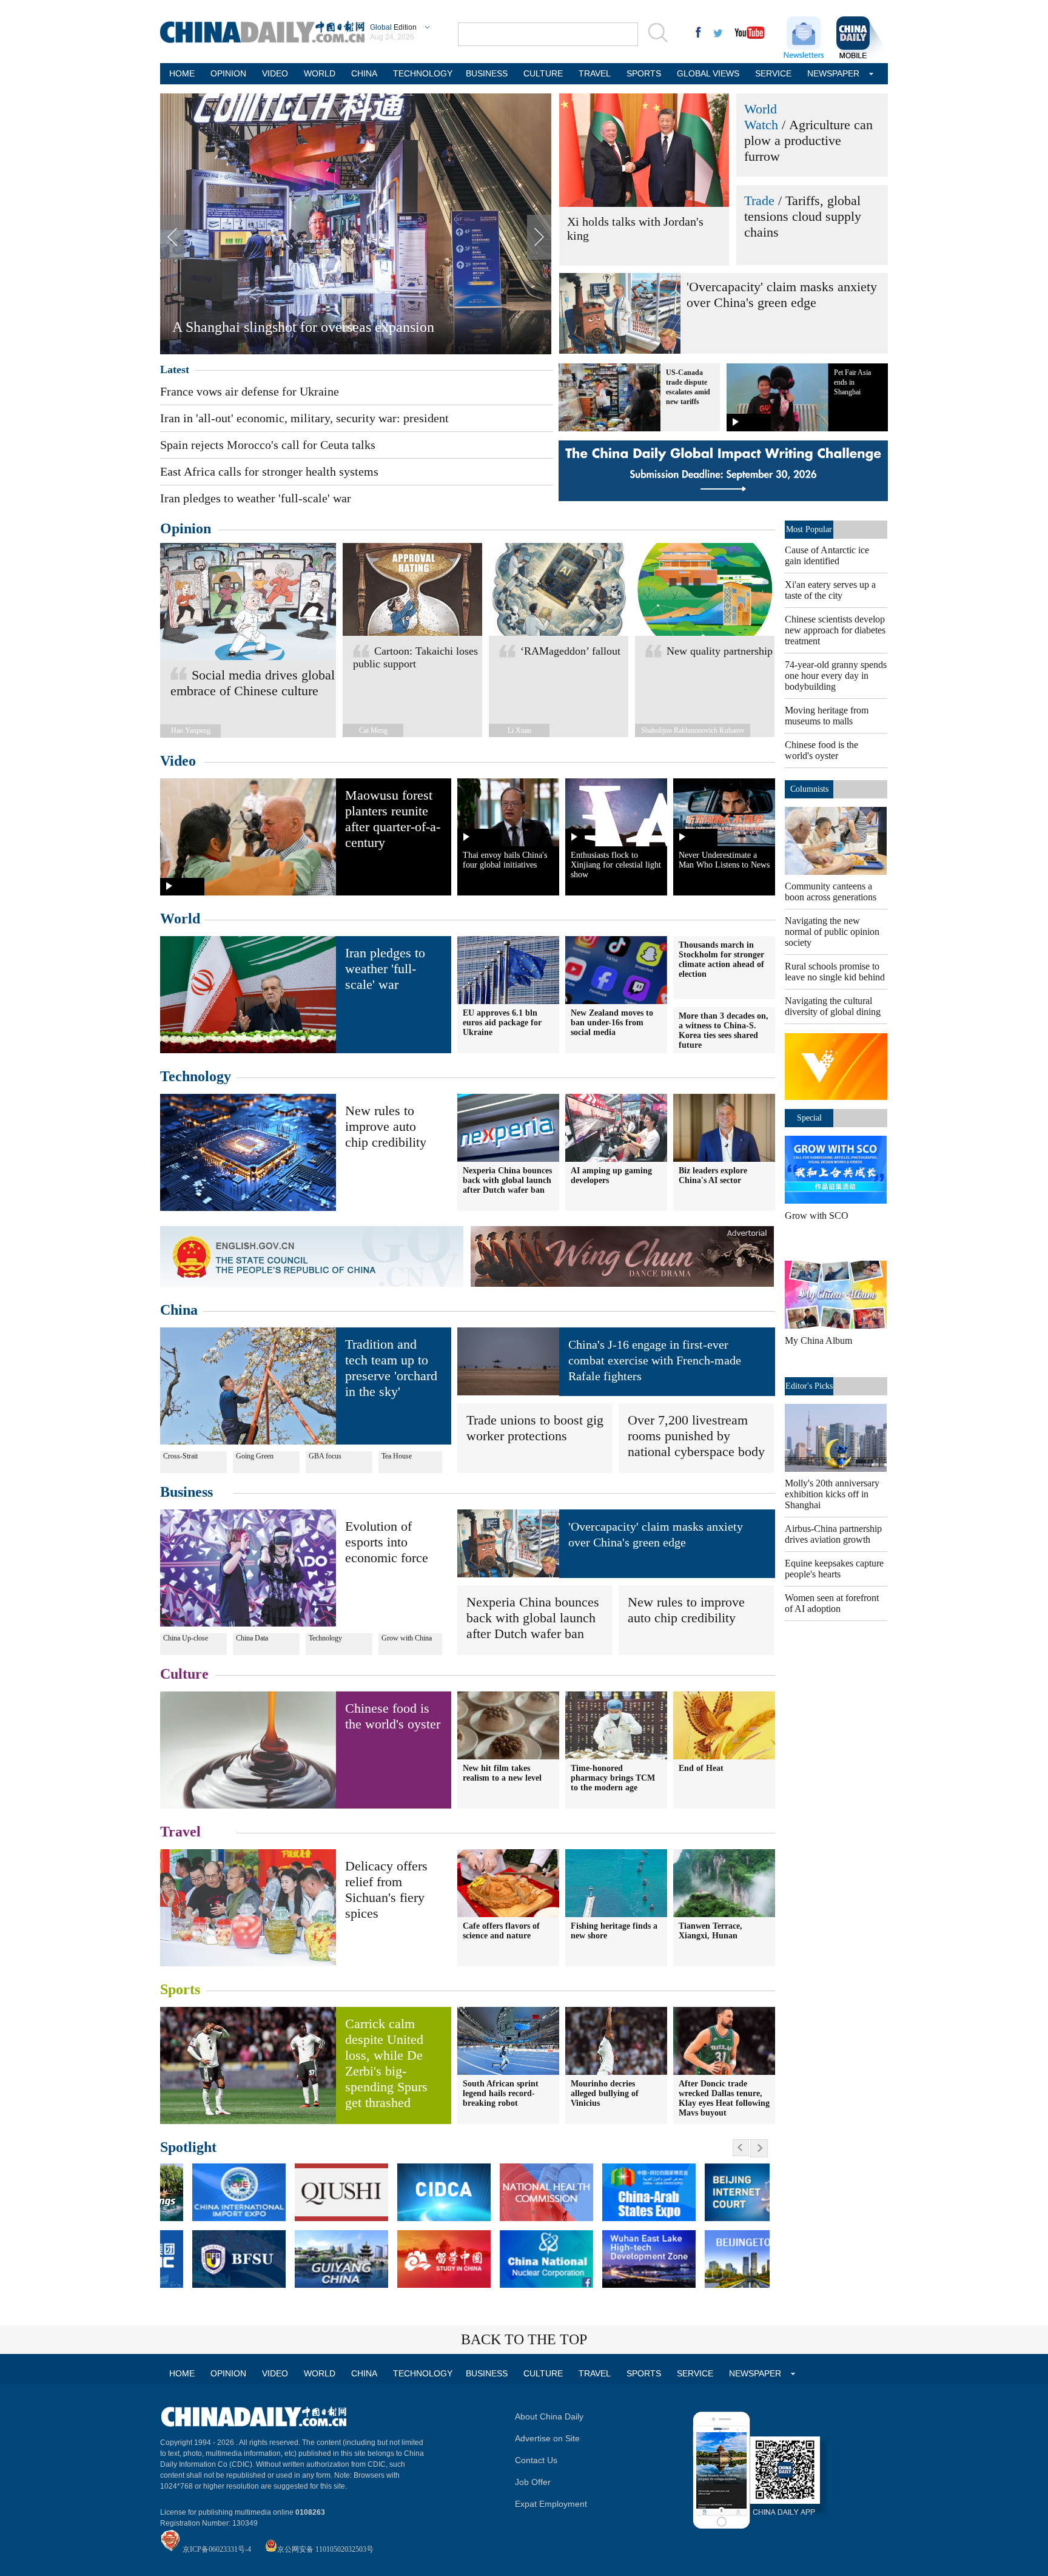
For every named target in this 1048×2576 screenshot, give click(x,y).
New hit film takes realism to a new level (502, 1773)
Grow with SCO (817, 1216)
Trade (759, 201)
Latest (175, 369)
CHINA (364, 73)
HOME (182, 73)
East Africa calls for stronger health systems (269, 471)
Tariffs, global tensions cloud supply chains (803, 216)
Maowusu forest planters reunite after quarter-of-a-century (393, 819)
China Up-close (186, 1638)
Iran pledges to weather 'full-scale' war (256, 498)
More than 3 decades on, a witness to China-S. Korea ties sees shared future (724, 1030)
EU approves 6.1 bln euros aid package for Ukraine (502, 1023)
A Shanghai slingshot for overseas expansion (303, 327)
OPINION (228, 73)
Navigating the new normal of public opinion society (832, 932)
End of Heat (701, 1768)
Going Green (255, 1456)
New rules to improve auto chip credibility (386, 1126)
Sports (180, 1989)
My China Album (818, 1340)
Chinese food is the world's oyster (393, 1716)
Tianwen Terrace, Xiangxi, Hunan (710, 1931)
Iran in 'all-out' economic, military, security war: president (304, 418)
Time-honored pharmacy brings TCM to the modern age (613, 1778)
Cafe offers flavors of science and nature (501, 1931)
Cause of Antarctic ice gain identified (827, 555)
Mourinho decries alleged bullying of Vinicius (605, 2093)
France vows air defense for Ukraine (250, 391)
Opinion (186, 528)
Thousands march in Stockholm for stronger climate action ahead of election (721, 959)
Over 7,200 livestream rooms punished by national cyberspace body (696, 1436)
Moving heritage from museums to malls (827, 716)
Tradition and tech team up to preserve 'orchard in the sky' (391, 1368)
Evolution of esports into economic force (387, 1542)
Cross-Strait (180, 1456)
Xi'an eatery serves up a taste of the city (830, 590)
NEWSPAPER (833, 73)
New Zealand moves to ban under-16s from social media (612, 1023)
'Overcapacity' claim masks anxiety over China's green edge (782, 295)
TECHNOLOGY (422, 73)
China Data (252, 1638)
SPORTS (644, 73)
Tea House (397, 1456)
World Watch (761, 117)
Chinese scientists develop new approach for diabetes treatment (835, 630)
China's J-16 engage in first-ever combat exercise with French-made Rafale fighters (655, 1360)
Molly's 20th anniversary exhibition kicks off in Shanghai (832, 1494)
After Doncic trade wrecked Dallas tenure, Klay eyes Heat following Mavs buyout (724, 2098)
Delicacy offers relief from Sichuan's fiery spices (386, 1890)
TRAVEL (595, 73)
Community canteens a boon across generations (831, 892)
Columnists (809, 789)
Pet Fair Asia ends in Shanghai (852, 382)
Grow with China (407, 1638)
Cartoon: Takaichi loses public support (415, 657)
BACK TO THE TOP (524, 2339)
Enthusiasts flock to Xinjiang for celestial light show (616, 865)
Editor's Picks (809, 1386)
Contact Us (536, 2460)
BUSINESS (487, 73)
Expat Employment (551, 2504)
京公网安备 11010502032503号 (325, 2549)
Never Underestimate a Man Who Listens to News (724, 860)
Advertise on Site (547, 2438)
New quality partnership (720, 651)
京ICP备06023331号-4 (217, 2549)
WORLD (320, 73)
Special (809, 1118)
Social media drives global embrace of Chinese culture (253, 683)
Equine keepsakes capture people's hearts (834, 1569)
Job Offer (533, 2482)
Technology (196, 1076)
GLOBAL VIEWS (708, 73)
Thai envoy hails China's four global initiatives (505, 860)
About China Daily (549, 2416)
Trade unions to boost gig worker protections (535, 1428)
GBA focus (325, 1456)
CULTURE (543, 73)
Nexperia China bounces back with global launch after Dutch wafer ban (533, 1618)
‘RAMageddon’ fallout (570, 651)
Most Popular (809, 529)
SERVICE (773, 73)
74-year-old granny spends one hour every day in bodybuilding (836, 676)
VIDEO (275, 73)
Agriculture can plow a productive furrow (808, 140)
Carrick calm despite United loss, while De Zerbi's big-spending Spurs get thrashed (386, 2063)
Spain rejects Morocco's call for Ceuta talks (268, 445)
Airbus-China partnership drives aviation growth (833, 1534)
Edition (393, 27)
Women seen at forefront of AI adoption (832, 1603)
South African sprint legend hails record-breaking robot (501, 2093)
